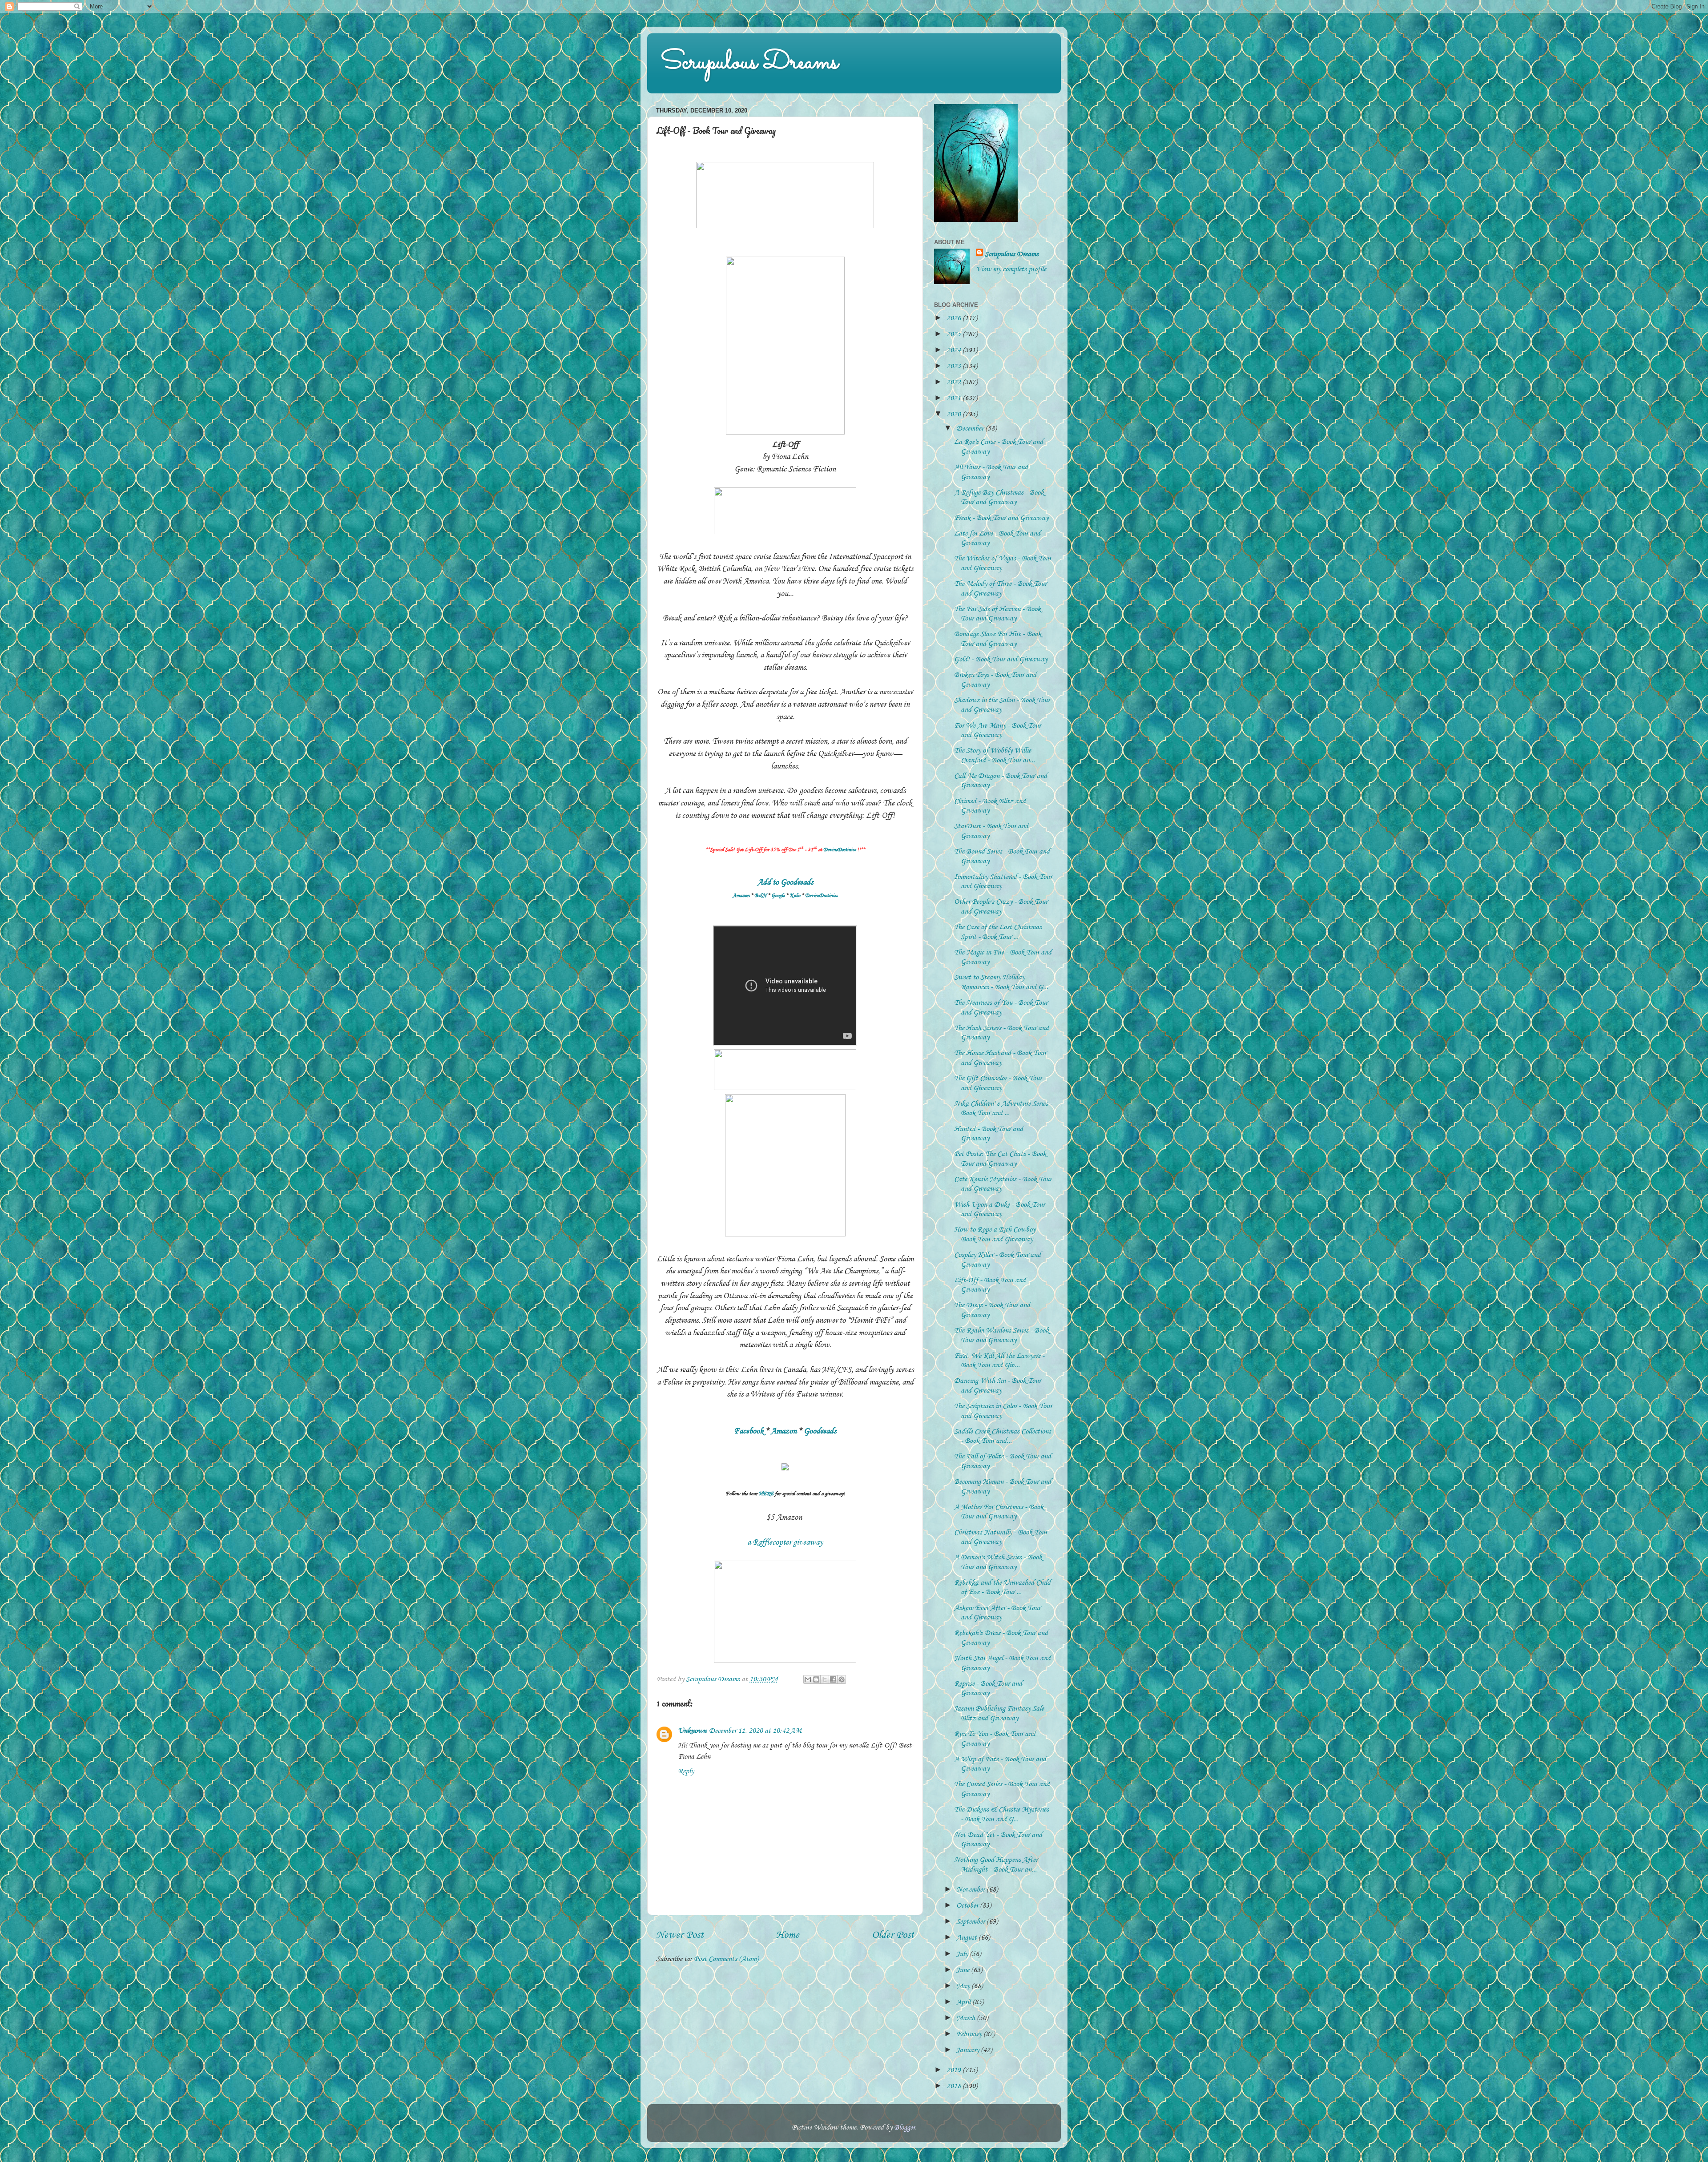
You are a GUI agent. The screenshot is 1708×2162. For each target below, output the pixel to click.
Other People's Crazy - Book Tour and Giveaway (1001, 906)
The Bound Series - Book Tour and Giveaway (1002, 856)
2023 (955, 366)
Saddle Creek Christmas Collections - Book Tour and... (1003, 1436)
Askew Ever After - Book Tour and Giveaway (997, 1613)
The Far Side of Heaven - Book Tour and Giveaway (997, 614)
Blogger (904, 2127)
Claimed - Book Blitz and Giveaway (990, 806)
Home (788, 1935)
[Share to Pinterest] (842, 1679)
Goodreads (820, 1431)
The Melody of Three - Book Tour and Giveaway (1000, 588)
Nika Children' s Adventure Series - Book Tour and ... (1003, 1108)
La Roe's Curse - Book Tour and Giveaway (999, 447)
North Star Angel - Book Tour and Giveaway (1002, 1663)
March (967, 2018)
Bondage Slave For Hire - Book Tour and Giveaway (998, 639)
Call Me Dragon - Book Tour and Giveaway (1001, 781)
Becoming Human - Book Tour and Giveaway (1003, 1486)
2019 (955, 2070)
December (971, 428)
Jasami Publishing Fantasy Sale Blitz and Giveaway (999, 1713)
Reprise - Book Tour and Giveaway (988, 1688)
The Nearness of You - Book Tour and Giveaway (1001, 1007)
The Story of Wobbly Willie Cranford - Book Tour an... (995, 755)
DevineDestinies (840, 850)
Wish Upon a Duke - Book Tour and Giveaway (999, 1209)
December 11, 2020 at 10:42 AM (755, 1731)
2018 (955, 2086)
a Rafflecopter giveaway (785, 1542)
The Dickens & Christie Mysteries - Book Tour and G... (1001, 1814)
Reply (686, 1771)
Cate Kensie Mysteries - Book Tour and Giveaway (1003, 1184)
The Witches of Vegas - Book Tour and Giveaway (1003, 563)
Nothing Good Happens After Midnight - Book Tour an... (996, 1864)
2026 (955, 318)
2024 (955, 350)
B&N (760, 896)
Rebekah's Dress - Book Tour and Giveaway (1001, 1638)
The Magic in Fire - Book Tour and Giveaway (1003, 957)
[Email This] (808, 1679)
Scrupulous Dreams (749, 63)
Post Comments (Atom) (726, 1959)
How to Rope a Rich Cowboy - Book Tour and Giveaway (997, 1234)
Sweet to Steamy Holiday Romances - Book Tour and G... (1001, 982)
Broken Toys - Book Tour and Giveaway (995, 680)
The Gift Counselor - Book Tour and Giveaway (998, 1083)
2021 (955, 398)
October (968, 1905)
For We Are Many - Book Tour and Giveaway (997, 730)
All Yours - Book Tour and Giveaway (991, 472)
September (971, 1921)
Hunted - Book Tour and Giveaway (989, 1134)
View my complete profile (1011, 269)
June (964, 1970)
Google (778, 896)
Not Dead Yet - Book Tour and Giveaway (998, 1840)
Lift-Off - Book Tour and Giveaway (990, 1285)
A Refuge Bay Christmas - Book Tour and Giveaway (999, 497)
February (970, 2034)
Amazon (741, 896)
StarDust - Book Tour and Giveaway (991, 831)
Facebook (749, 1431)
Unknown (692, 1731)
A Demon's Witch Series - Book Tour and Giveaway (998, 1562)
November (971, 1889)
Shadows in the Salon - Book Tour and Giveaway (1002, 705)
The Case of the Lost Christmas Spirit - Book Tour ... (998, 932)
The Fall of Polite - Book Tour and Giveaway (1003, 1461)
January (969, 2050)
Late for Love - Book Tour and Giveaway (997, 538)
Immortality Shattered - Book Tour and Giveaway (1003, 882)
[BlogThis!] (816, 1679)
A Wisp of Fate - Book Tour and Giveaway (1000, 1764)
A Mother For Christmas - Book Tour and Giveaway (999, 1512)
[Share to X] (825, 1679)
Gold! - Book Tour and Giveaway (1001, 659)
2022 (955, 382)
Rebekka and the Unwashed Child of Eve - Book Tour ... (1002, 1587)
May (964, 1986)
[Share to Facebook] (833, 1679)
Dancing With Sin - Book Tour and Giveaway (997, 1385)
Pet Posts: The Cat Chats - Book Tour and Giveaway (1000, 1159)
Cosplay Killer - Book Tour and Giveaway (997, 1260)
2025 (955, 334)
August (967, 1937)
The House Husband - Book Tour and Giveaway (1000, 1058)
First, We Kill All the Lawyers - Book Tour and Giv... (999, 1361)
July (963, 1954)
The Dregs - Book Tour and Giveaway (992, 1310)
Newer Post (680, 1935)
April (964, 2002)
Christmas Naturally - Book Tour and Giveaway (1001, 1537)
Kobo (795, 896)
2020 (955, 414)
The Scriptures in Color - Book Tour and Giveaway (1003, 1411)
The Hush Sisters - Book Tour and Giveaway (1001, 1033)
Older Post (893, 1935)
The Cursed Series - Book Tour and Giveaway (1002, 1789)
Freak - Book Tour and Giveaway (1001, 518)
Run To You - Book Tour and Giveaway (995, 1739)
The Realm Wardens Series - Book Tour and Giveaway (1001, 1335)
